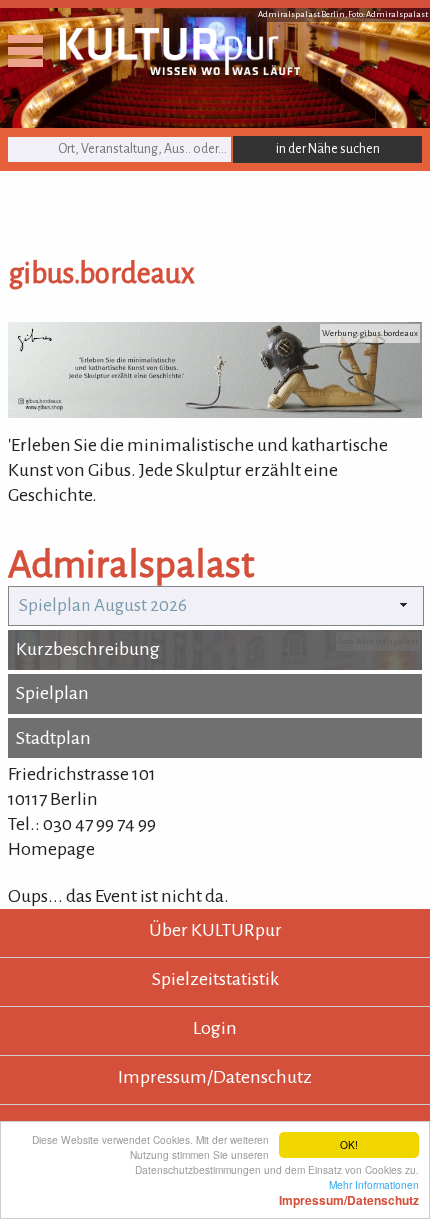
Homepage (51, 849)
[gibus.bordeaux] (215, 412)
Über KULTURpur (215, 930)
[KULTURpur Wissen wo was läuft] (180, 69)
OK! (349, 1144)
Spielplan (52, 693)
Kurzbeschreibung (88, 649)
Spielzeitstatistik (215, 979)
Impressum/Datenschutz (215, 1077)
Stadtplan (53, 738)
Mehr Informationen (349, 1192)
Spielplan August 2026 (103, 605)
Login (215, 1028)
